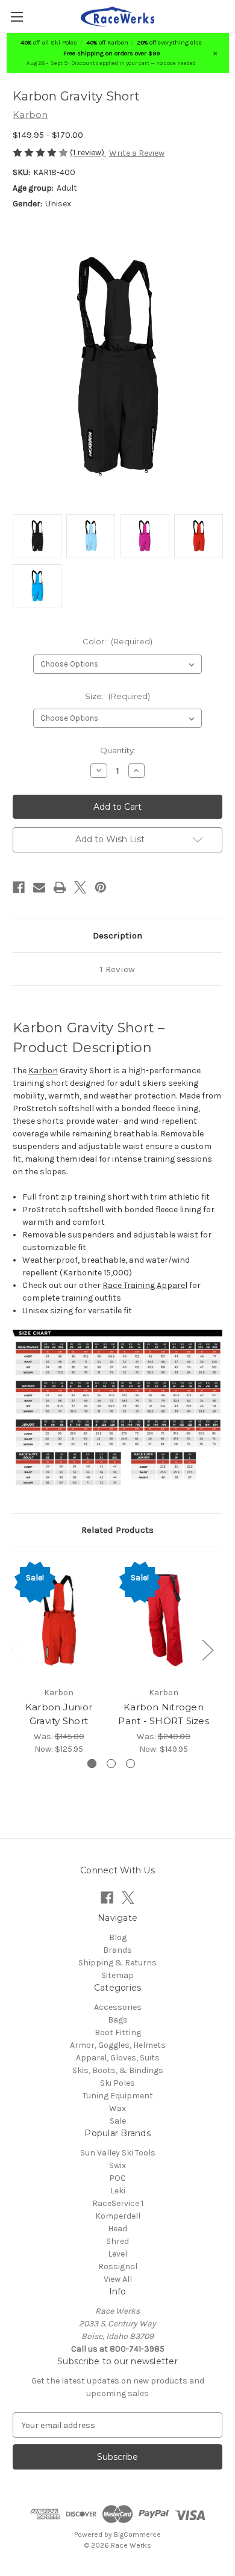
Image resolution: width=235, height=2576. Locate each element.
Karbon (43, 1071)
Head (117, 2229)
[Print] (60, 887)
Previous (16, 1650)
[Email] (39, 887)
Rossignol (118, 2266)
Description (117, 935)
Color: (117, 641)
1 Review (117, 969)
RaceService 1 (118, 2203)
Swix (117, 2165)
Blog (118, 1937)
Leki (118, 2191)
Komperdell (118, 2216)
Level (117, 2254)
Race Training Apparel (145, 1285)
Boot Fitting (118, 2032)
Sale (118, 2121)
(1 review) (88, 153)
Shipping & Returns (117, 1963)
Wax (117, 2108)
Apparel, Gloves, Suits (118, 2058)
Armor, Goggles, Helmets (118, 2045)
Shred (117, 2241)
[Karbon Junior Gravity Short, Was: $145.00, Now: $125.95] (59, 1620)
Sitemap (117, 1975)
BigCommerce (137, 2534)
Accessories (118, 2007)
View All (118, 2279)
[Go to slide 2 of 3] (111, 1764)
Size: (117, 696)
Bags (118, 2020)
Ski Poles (117, 2083)
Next (207, 1650)
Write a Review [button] (137, 153)
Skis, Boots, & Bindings (118, 2070)
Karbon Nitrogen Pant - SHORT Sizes (164, 1714)
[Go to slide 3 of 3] (130, 1764)
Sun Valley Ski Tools (118, 2153)
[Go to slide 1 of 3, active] (92, 1764)
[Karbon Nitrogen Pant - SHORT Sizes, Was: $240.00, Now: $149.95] (164, 1620)
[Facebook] (19, 887)
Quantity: (118, 750)
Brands (117, 1950)
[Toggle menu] (17, 17)
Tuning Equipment (118, 2096)
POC (117, 2178)
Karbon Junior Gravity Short (59, 1714)
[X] (80, 887)
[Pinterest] (101, 887)
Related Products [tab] (117, 1530)
